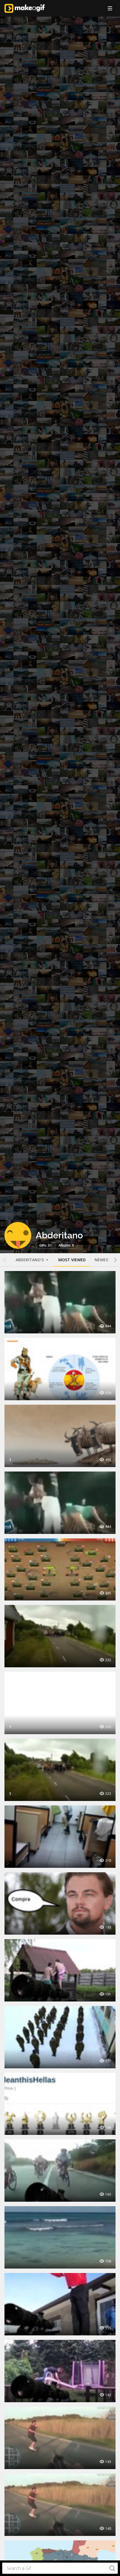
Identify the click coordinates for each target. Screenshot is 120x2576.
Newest (103, 1260)
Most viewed (72, 1260)
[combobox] (60, 2568)
